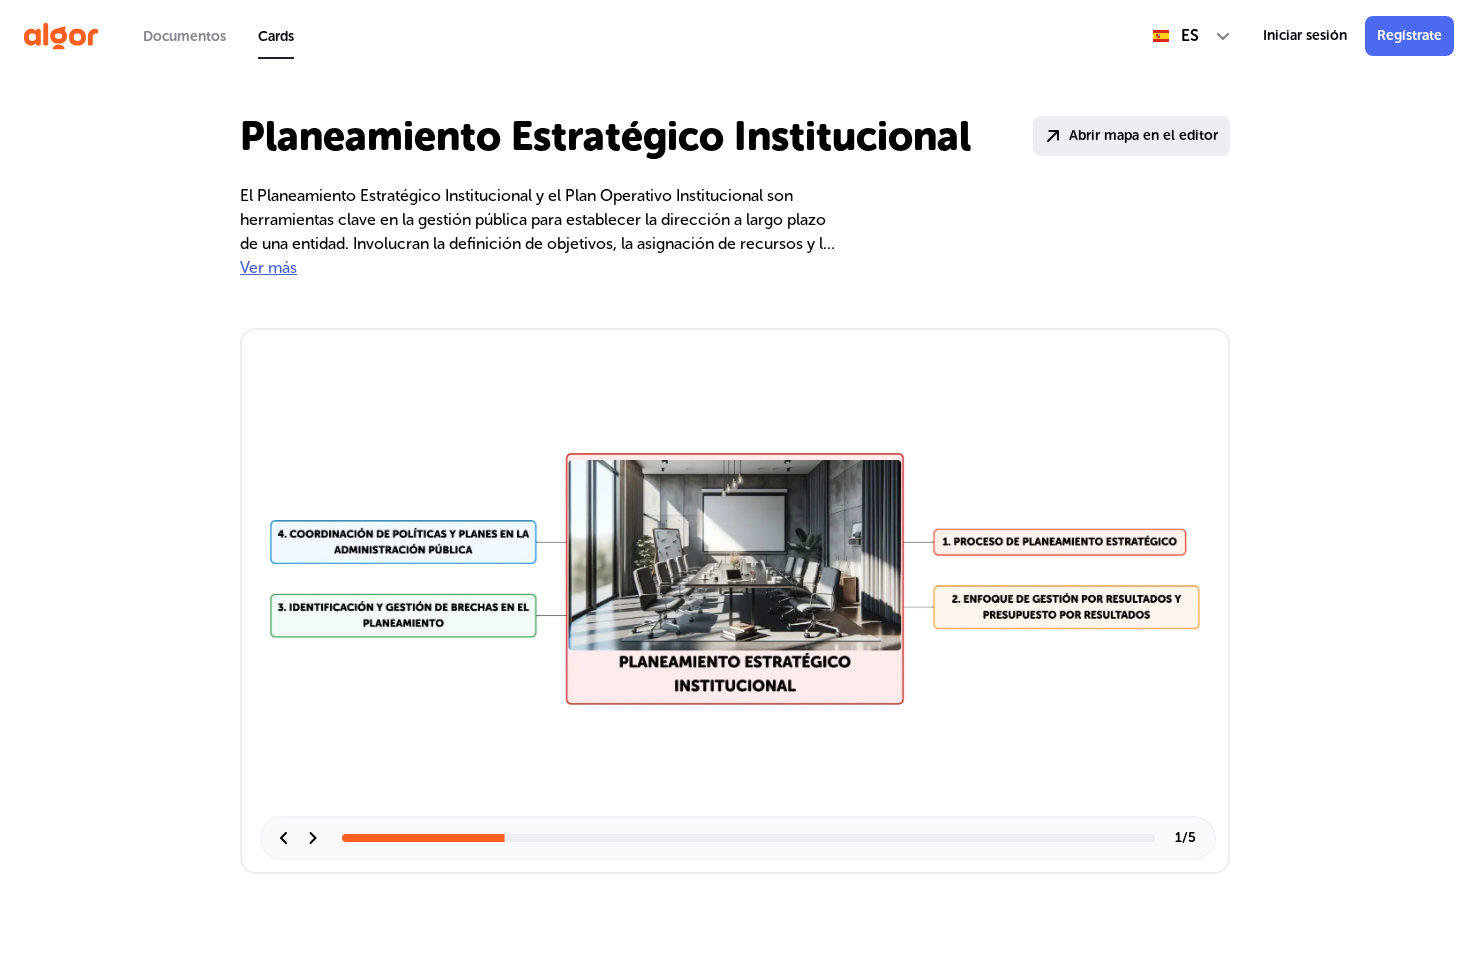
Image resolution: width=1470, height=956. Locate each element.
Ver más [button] (268, 267)
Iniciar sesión (1305, 35)
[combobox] (1192, 36)
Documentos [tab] (184, 36)
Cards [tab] (276, 36)
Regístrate (1409, 35)
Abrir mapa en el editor (1143, 135)
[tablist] (218, 36)
